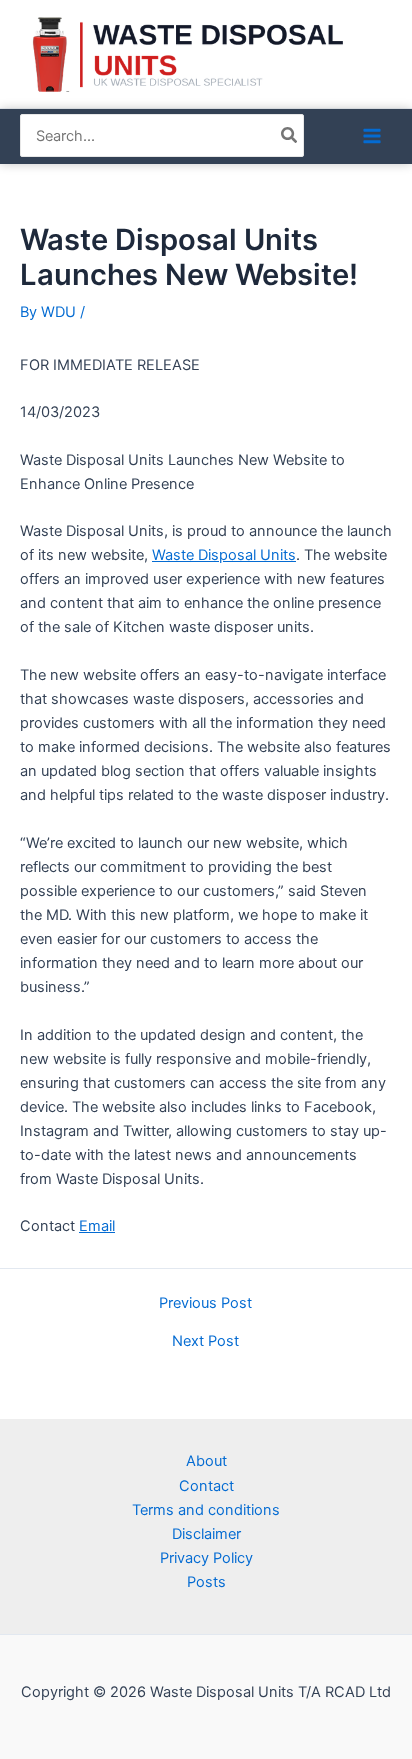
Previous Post (205, 1303)
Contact (206, 1486)
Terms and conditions (206, 1510)
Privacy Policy (206, 1558)
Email (97, 1226)
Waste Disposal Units (224, 555)
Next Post (205, 1341)
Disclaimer (206, 1534)
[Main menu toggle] (372, 135)
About (206, 1461)
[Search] (290, 136)
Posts (206, 1582)
